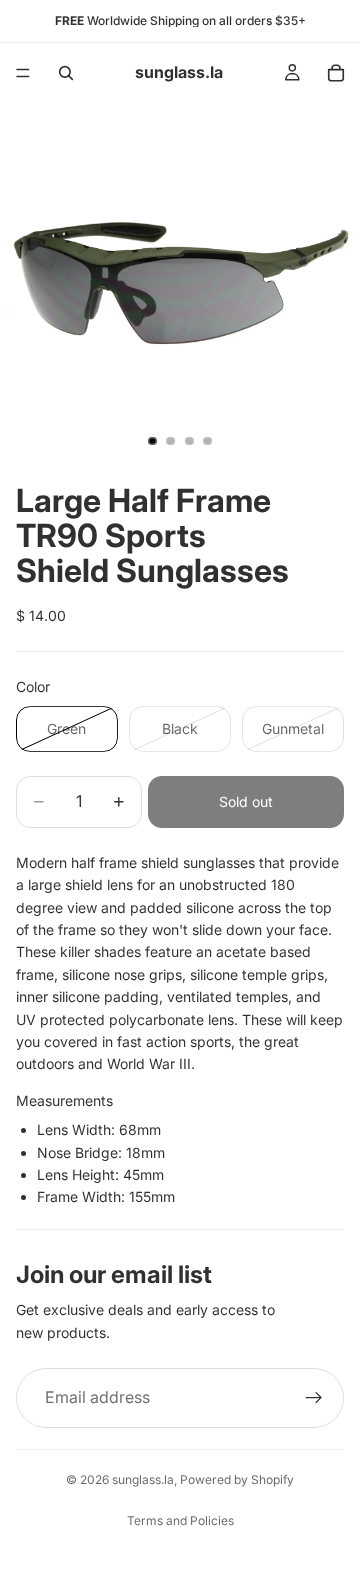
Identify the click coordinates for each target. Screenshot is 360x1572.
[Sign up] (314, 1398)
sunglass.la (143, 1479)
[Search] (66, 73)
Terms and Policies (180, 1520)
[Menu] (23, 73)
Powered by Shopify (237, 1479)
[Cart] (336, 73)
